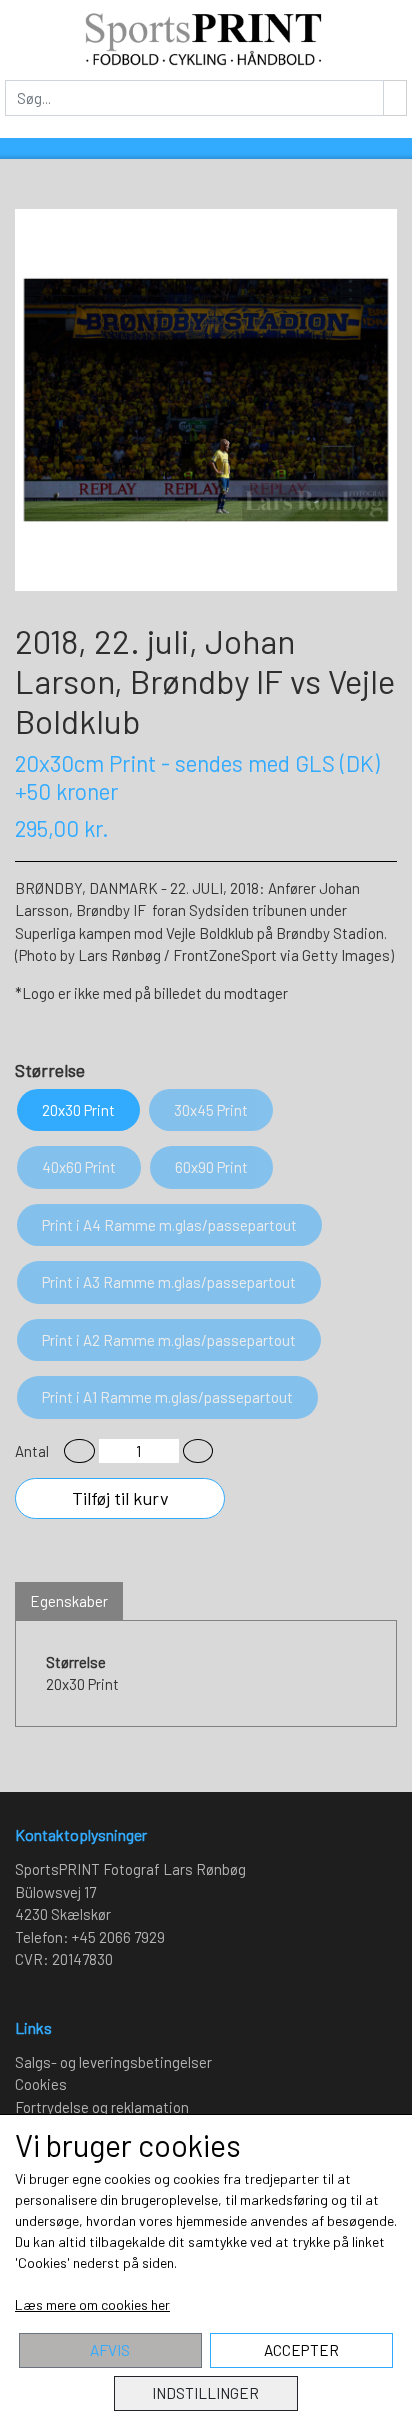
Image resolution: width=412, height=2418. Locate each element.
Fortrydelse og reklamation (102, 2107)
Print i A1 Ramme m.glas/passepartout (167, 1397)
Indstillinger (205, 2393)
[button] (79, 1451)
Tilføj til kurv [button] (120, 1498)
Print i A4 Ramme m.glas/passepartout (169, 1225)
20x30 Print (78, 1110)
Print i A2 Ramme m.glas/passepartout (169, 1340)
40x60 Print (79, 1167)
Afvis (110, 2350)
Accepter (301, 2350)
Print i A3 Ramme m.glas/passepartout (169, 1282)
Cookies (41, 2084)
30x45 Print (211, 1110)
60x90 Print (211, 1167)
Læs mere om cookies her (92, 2304)
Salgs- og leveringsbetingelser (113, 2062)
